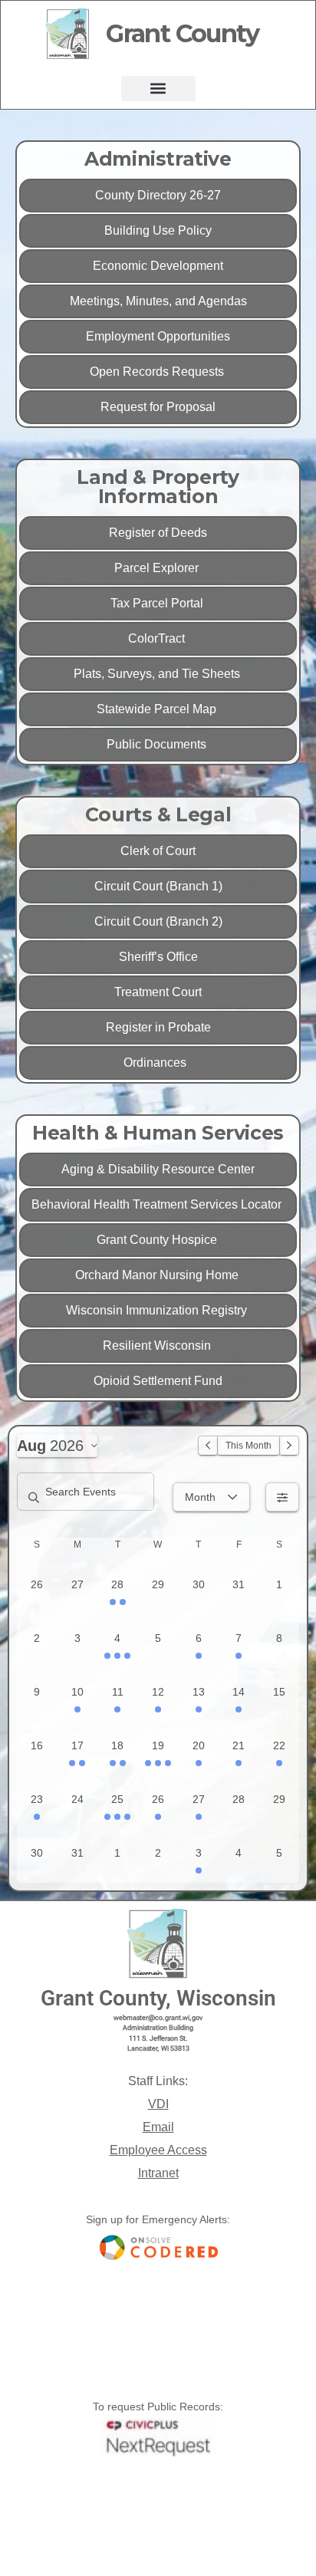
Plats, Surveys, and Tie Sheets (158, 674)
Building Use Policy (158, 230)
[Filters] (282, 1497)
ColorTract (158, 638)
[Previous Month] (208, 1446)
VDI (158, 2104)
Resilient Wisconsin (158, 1346)
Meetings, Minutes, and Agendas (158, 301)
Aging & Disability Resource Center (158, 1169)
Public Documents (158, 744)
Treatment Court (158, 992)
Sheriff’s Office (158, 957)
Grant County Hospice (158, 1240)
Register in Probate (158, 1027)
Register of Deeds (158, 533)
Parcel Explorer (158, 568)
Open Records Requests (158, 372)
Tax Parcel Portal (158, 603)
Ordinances (158, 1063)
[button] (158, 89)
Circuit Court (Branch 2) (158, 921)
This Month (249, 1446)
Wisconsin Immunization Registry (158, 1310)
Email (158, 2127)
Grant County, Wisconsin (158, 1998)
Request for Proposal (158, 407)
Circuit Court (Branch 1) (158, 886)
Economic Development (158, 266)
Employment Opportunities (158, 336)
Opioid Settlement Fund (158, 1381)
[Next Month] (289, 1446)
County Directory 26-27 (158, 195)
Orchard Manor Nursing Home (158, 1275)
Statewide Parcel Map (158, 709)
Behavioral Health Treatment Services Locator (158, 1204)
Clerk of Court (158, 851)
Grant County (182, 33)
